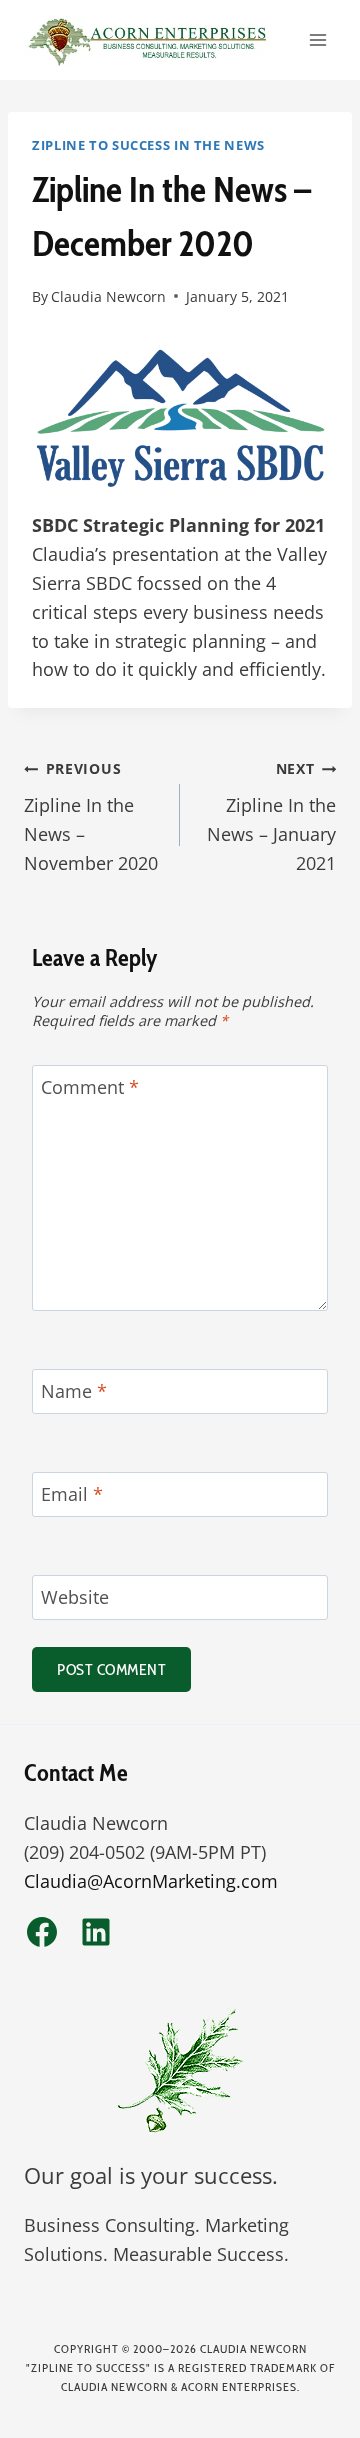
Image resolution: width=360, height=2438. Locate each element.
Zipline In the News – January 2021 (271, 816)
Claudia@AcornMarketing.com (151, 1881)
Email (72, 1495)
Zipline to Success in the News (148, 145)
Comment (90, 1087)
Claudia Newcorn (108, 296)
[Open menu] (317, 39)
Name (74, 1392)
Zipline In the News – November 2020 (91, 816)
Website (75, 1597)
